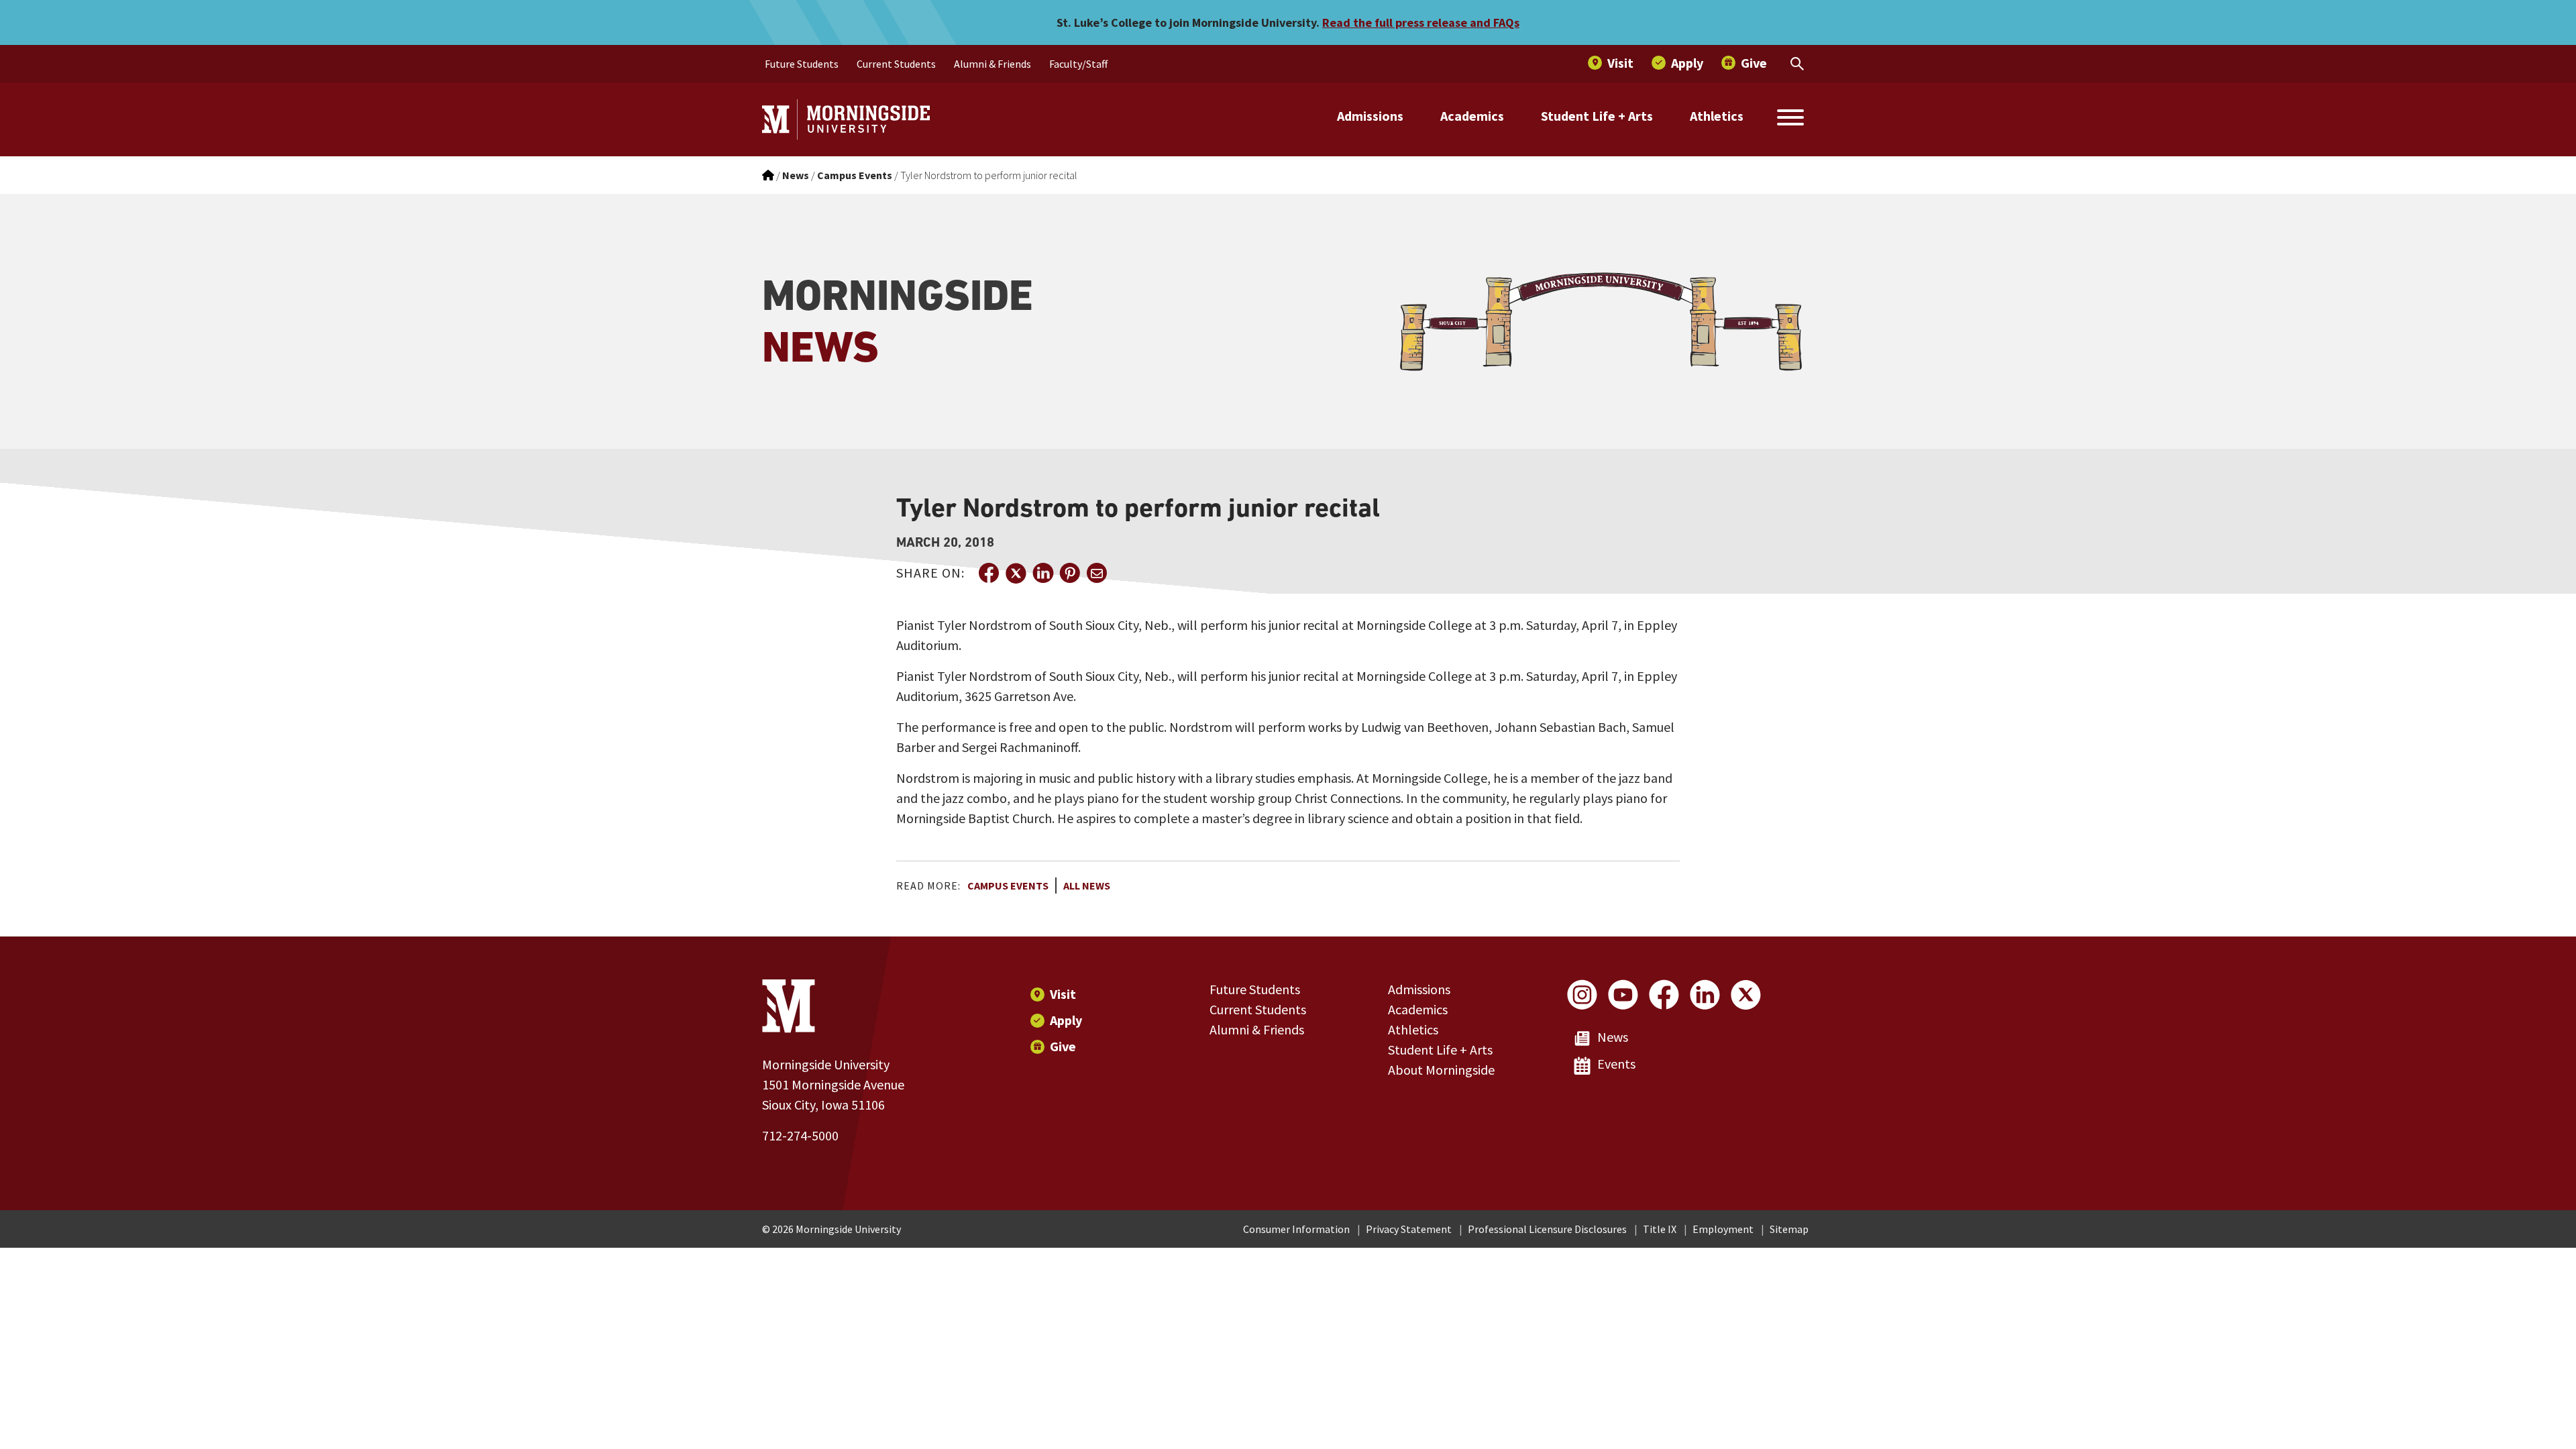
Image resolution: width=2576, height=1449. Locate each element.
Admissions (1370, 116)
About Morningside (1441, 1070)
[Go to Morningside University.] (768, 175)
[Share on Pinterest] (1069, 573)
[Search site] (1790, 119)
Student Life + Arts (1597, 116)
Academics (1472, 116)
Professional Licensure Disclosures (1547, 1229)
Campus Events (1008, 885)
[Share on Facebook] (989, 573)
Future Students (1255, 989)
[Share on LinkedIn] (1042, 573)
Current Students (1258, 1009)
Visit (1063, 994)
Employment (1723, 1229)
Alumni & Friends (1257, 1029)
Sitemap (1789, 1229)
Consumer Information (1296, 1229)
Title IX (1660, 1229)
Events (1616, 1064)
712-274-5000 (800, 1135)
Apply (1066, 1020)
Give (1063, 1046)
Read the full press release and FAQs (1421, 22)
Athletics (1717, 116)
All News (1087, 885)
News (1613, 1037)
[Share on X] (1016, 573)
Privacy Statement (1409, 1229)
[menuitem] (802, 64)
